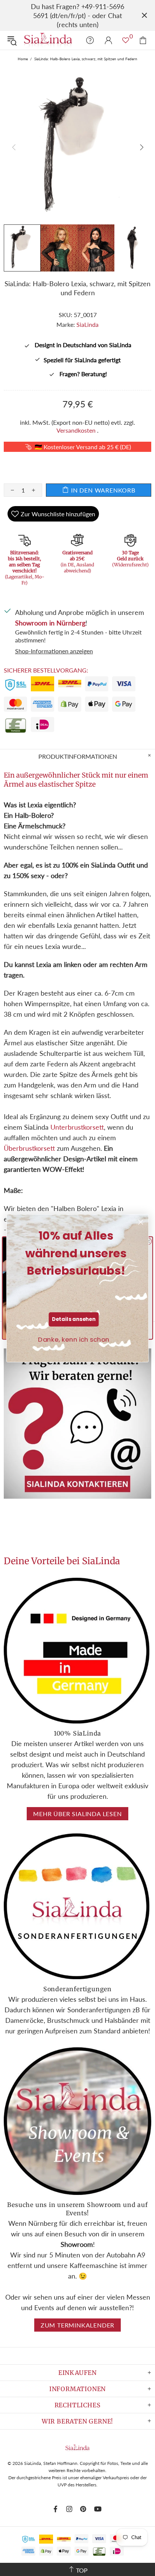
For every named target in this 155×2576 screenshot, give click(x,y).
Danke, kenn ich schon (74, 1339)
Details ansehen (74, 1319)
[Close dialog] (141, 1222)
